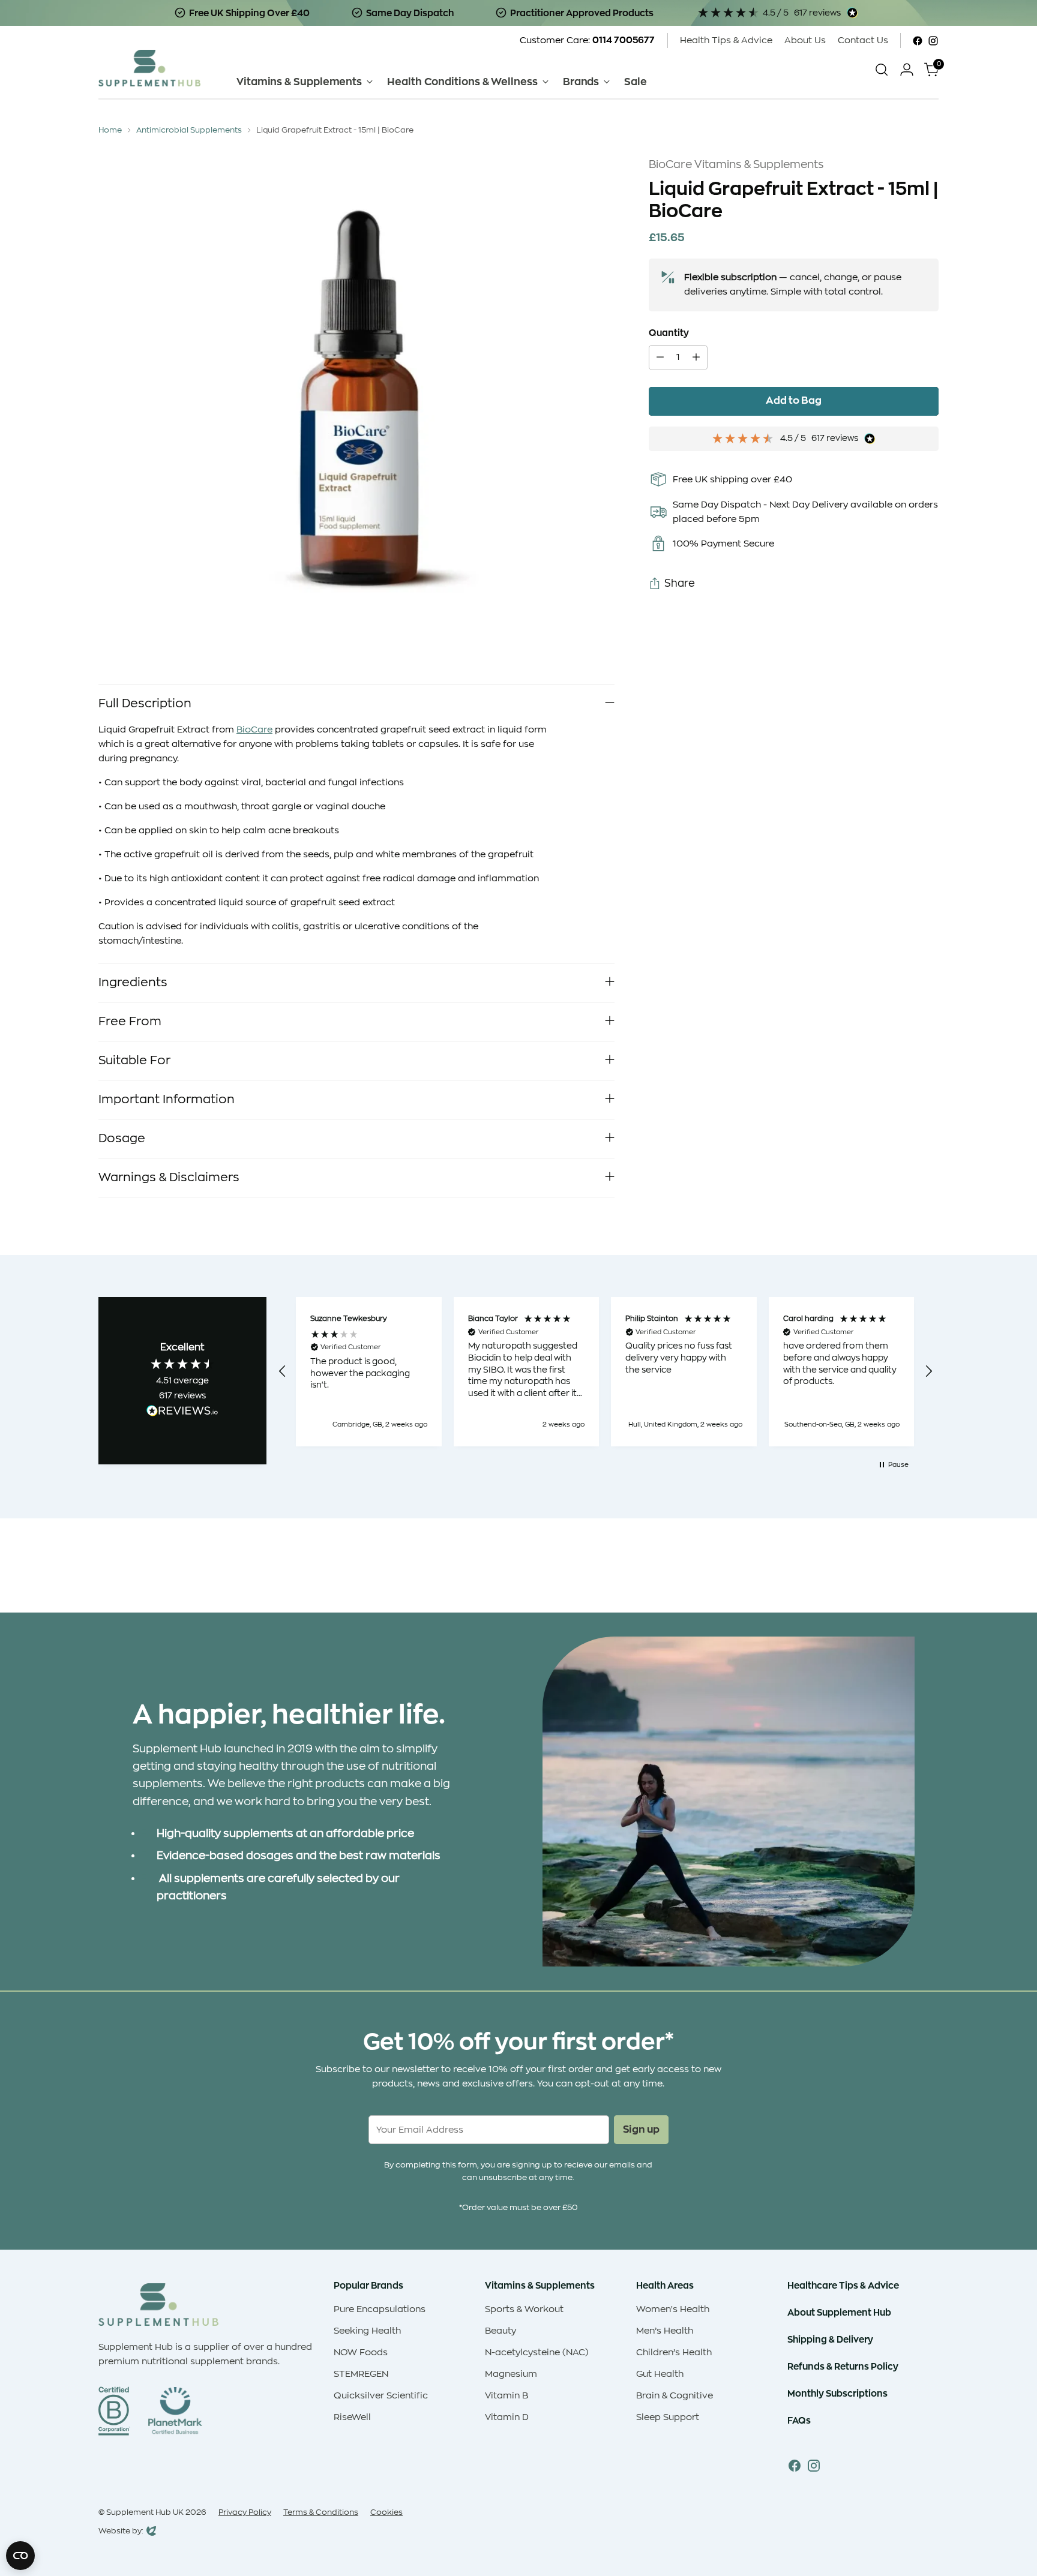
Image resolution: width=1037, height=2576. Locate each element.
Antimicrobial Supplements (189, 130)
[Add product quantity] (696, 358)
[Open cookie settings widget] (20, 2556)
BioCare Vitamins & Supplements (736, 164)
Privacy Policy (245, 2512)
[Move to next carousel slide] (928, 1571)
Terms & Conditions (321, 2512)
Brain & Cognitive (675, 2396)
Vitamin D (507, 2417)
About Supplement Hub (839, 2312)
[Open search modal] (882, 70)
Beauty (500, 2331)
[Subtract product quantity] (660, 358)
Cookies (386, 2512)
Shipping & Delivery (830, 2339)
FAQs (799, 2420)
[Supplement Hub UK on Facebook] (918, 41)
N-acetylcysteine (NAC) (537, 2353)
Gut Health (660, 2374)
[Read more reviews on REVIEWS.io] (182, 1413)
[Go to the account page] (907, 70)
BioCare (254, 730)
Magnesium (511, 2374)
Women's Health (673, 2309)
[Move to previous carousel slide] (901, 1572)
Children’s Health (674, 2353)
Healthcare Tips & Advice (843, 2285)
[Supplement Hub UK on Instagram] (933, 41)
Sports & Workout (524, 2309)
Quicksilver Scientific (381, 2396)
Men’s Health (665, 2331)
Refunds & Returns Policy (843, 2366)
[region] (606, 1372)
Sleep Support (668, 2417)
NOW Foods (361, 2353)
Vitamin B (506, 2396)
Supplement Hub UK (145, 2512)
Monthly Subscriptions (837, 2393)
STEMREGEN (361, 2374)
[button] (283, 1371)
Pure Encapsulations (380, 2309)
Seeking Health (367, 2331)
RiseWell (352, 2417)
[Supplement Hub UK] (149, 68)
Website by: (121, 2532)
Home (110, 130)
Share (680, 584)
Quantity (669, 333)
